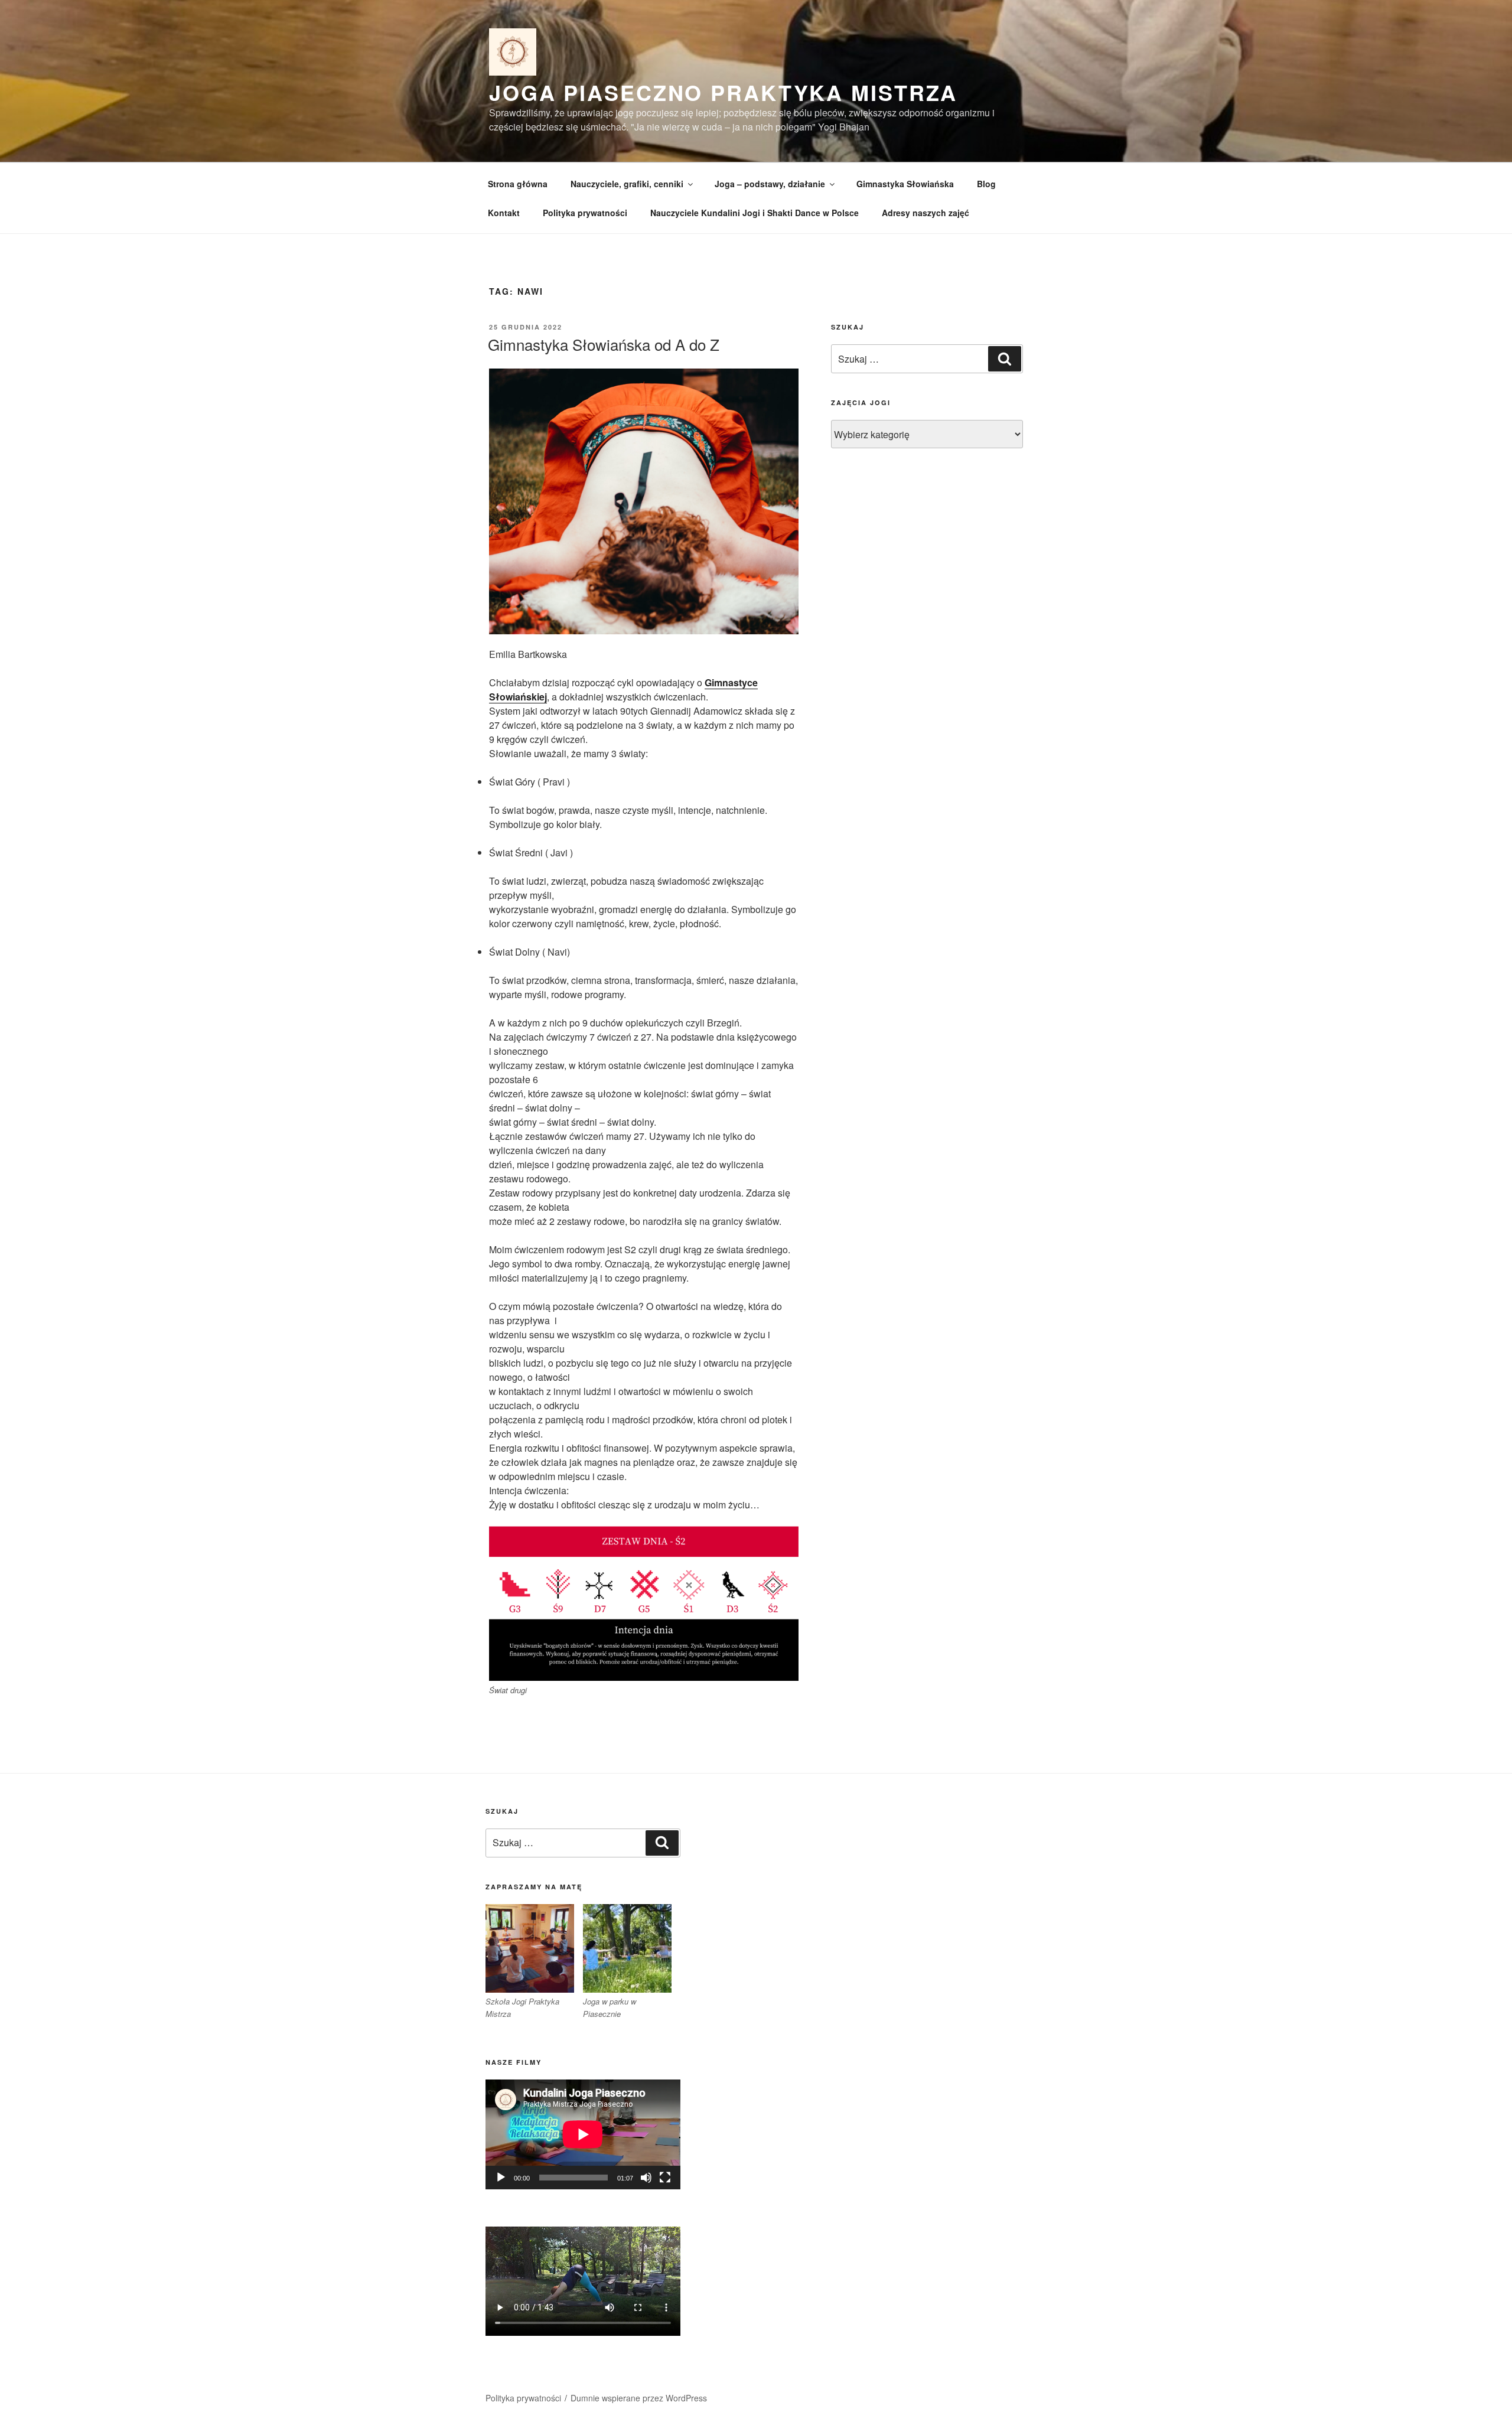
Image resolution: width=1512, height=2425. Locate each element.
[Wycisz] (646, 2178)
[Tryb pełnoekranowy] (665, 2178)
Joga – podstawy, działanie (770, 184)
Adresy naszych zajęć (926, 213)
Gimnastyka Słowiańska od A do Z (604, 344)
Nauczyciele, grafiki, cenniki (627, 184)
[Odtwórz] (501, 2178)
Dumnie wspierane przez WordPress (639, 2398)
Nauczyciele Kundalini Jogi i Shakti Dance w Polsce (755, 213)
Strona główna (518, 184)
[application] (583, 2134)
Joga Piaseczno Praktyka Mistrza (723, 92)
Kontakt (504, 213)
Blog (986, 184)
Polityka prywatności (585, 213)
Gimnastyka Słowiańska (905, 184)
